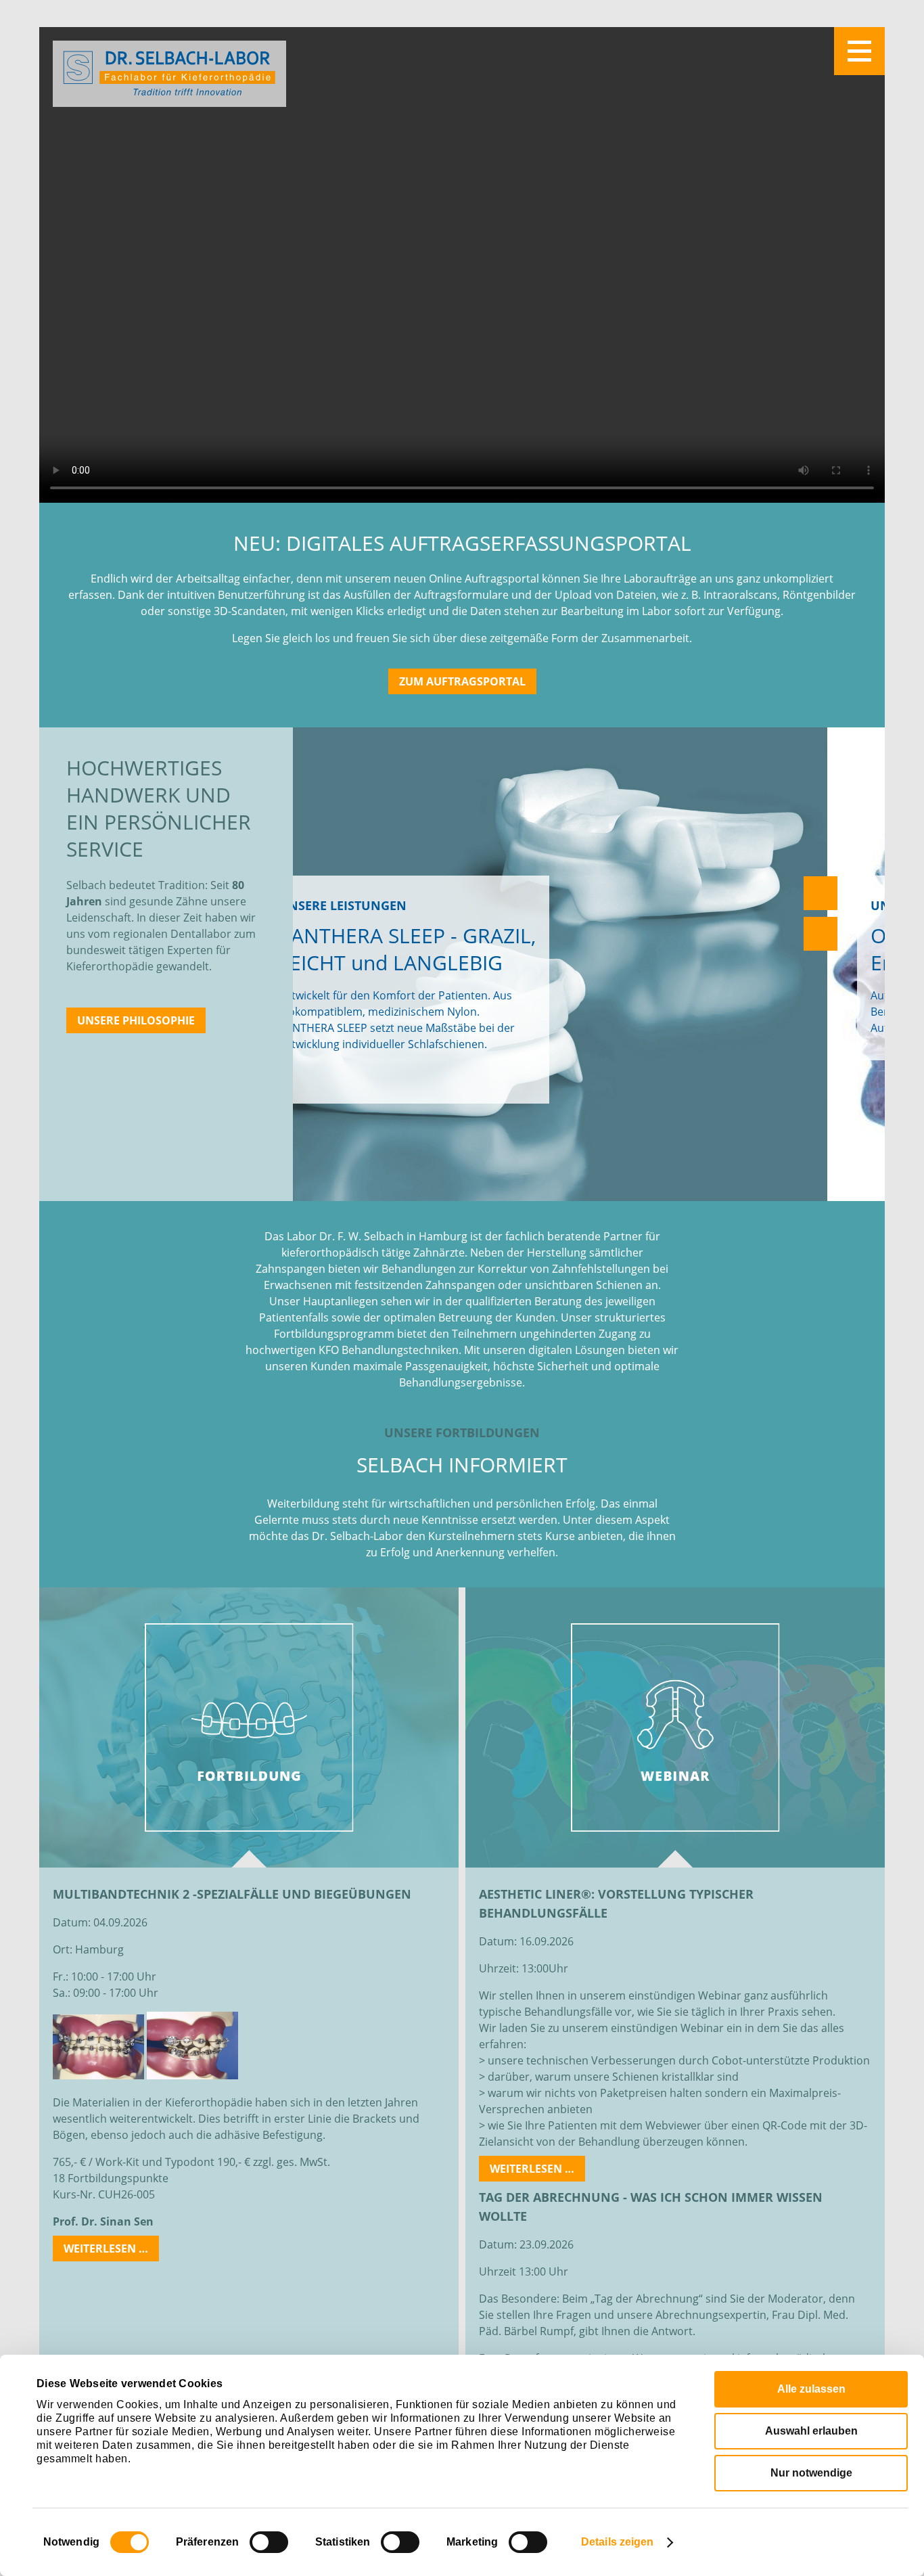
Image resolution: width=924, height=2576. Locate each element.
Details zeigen (617, 2542)
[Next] (821, 934)
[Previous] (821, 893)
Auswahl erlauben (811, 2431)
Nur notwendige (811, 2473)
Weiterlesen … (111, 2251)
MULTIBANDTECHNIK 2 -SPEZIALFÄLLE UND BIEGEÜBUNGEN (232, 1894)
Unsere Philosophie (136, 1020)
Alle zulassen (811, 2389)
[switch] (269, 2542)
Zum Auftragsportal (462, 681)
